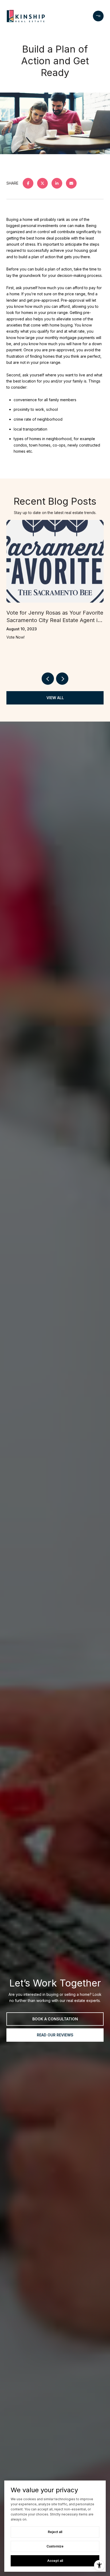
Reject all (55, 2532)
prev (48, 679)
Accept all (55, 2561)
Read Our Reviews (55, 2035)
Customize (55, 2546)
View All (55, 698)
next (62, 679)
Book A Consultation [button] (55, 2019)
